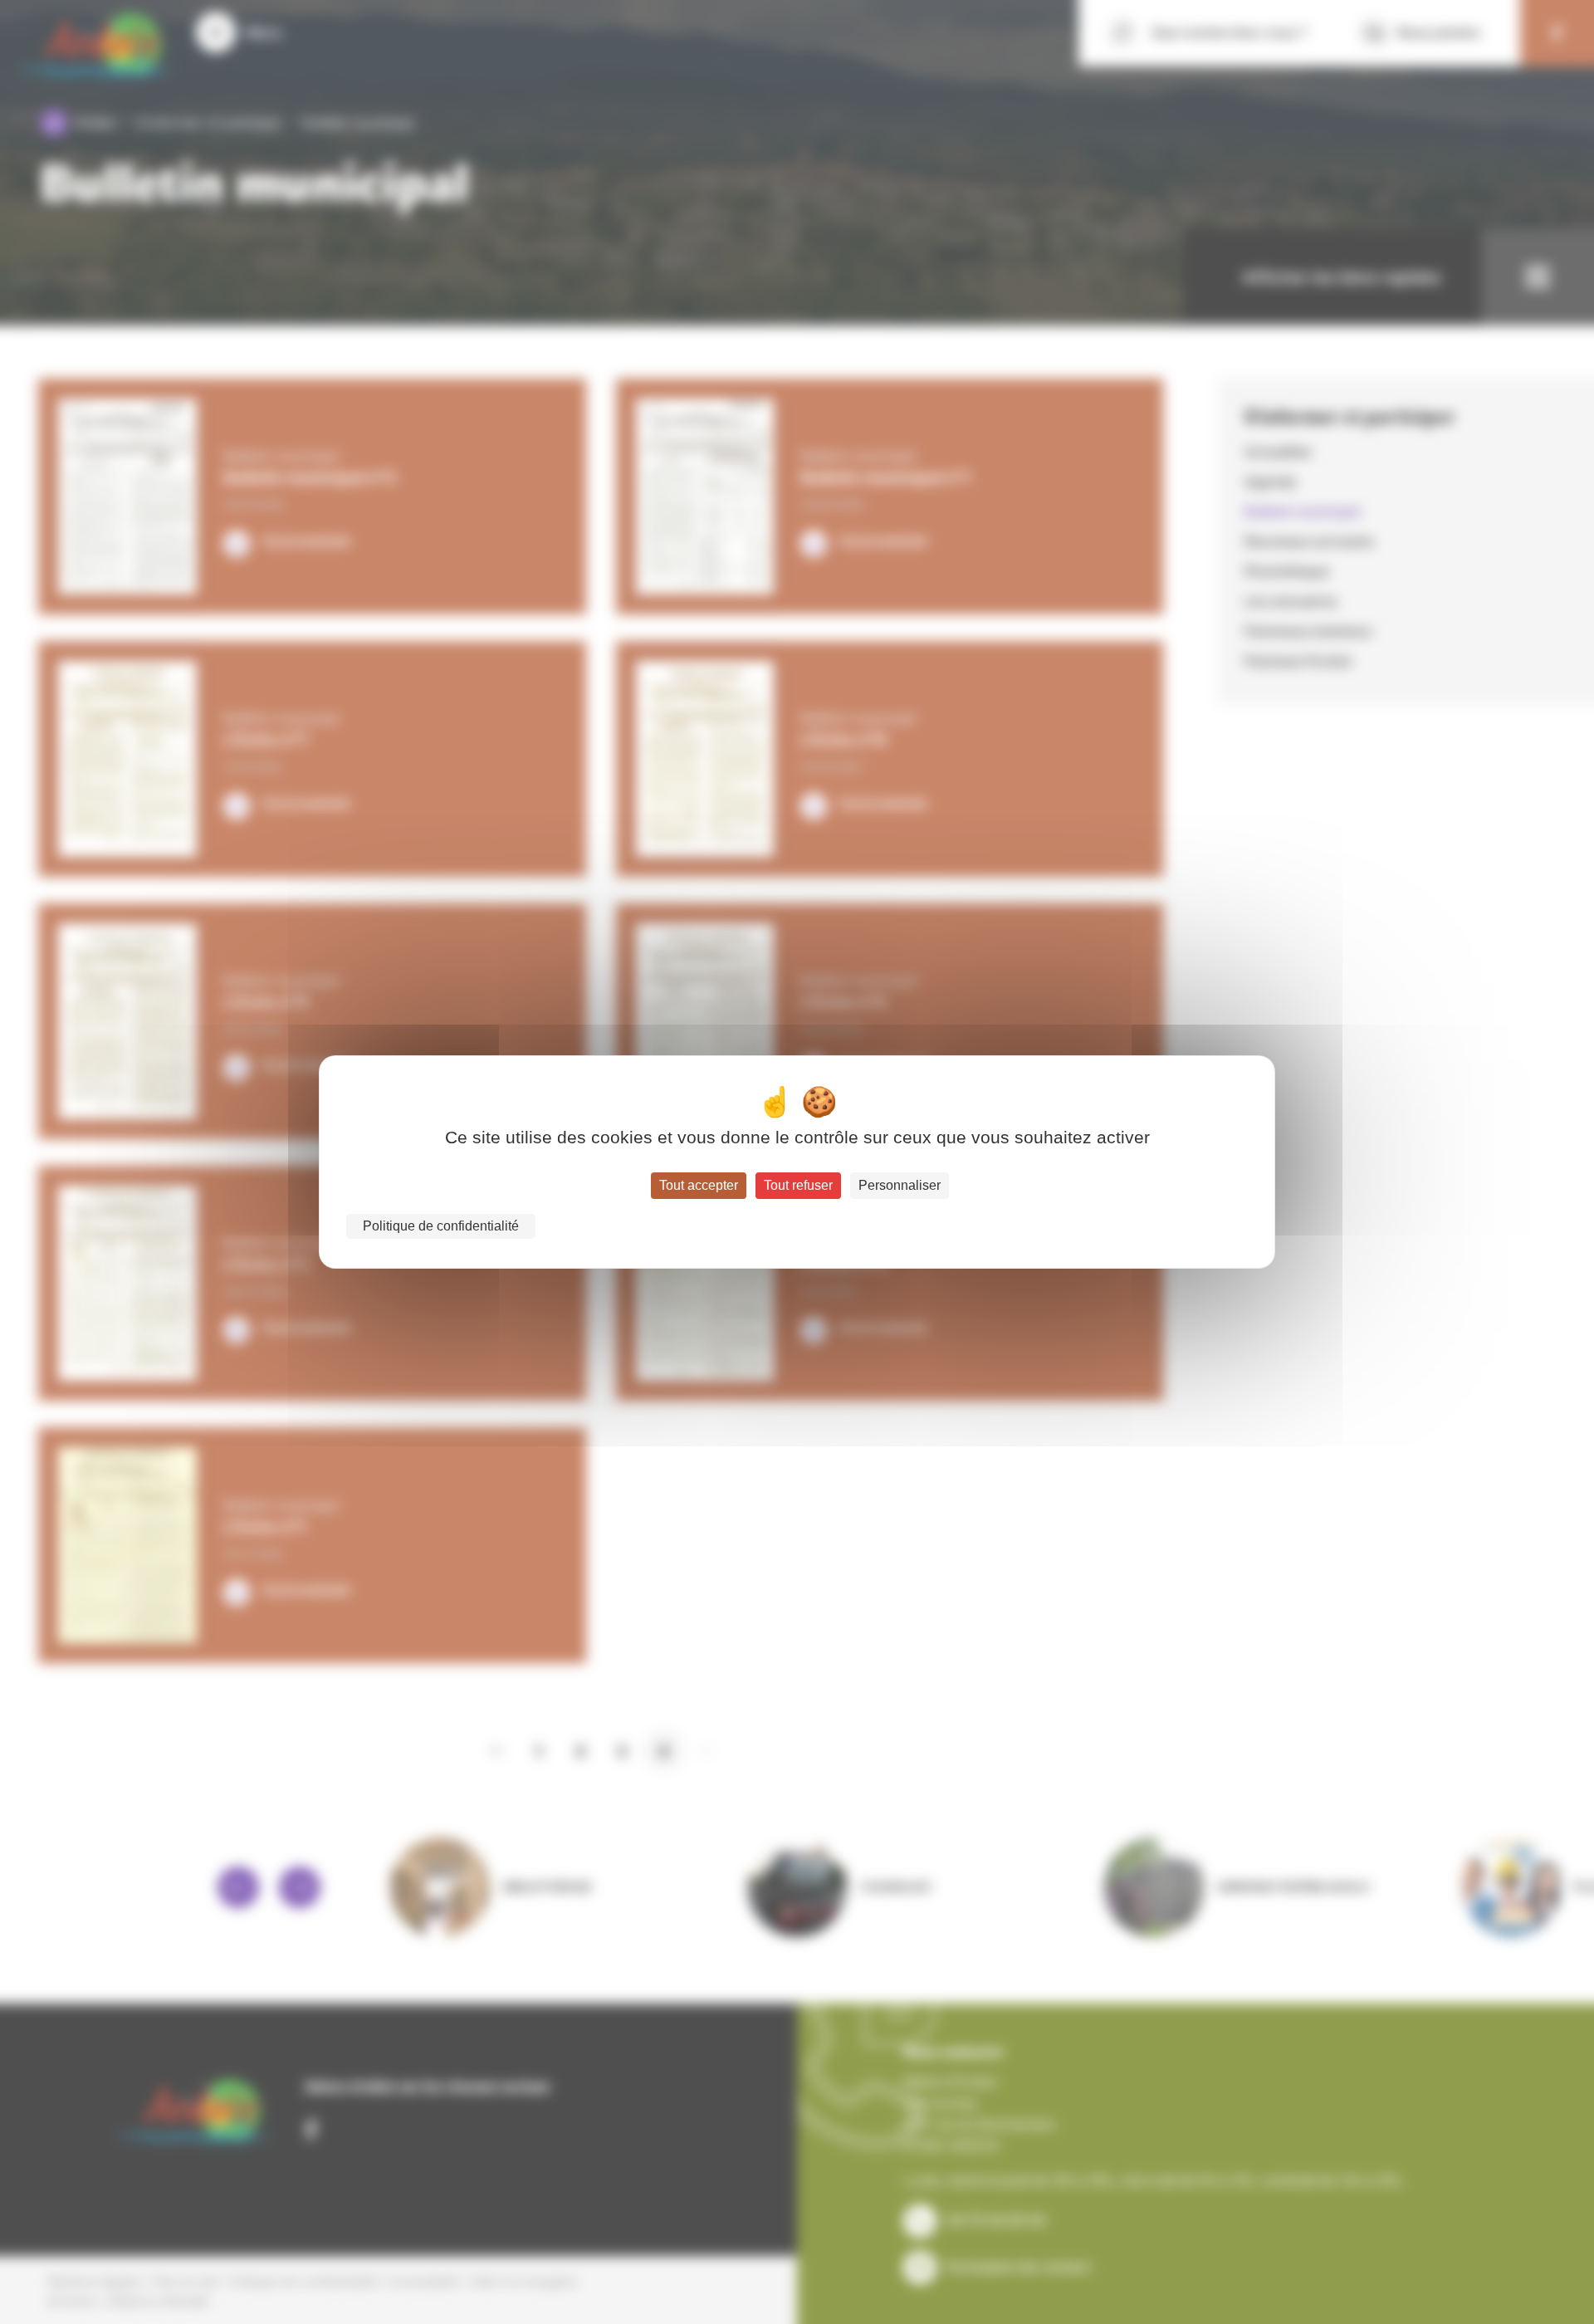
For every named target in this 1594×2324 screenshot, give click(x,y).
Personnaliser (900, 1185)
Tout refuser (798, 1185)
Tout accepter (699, 1185)
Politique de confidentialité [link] (441, 1226)
